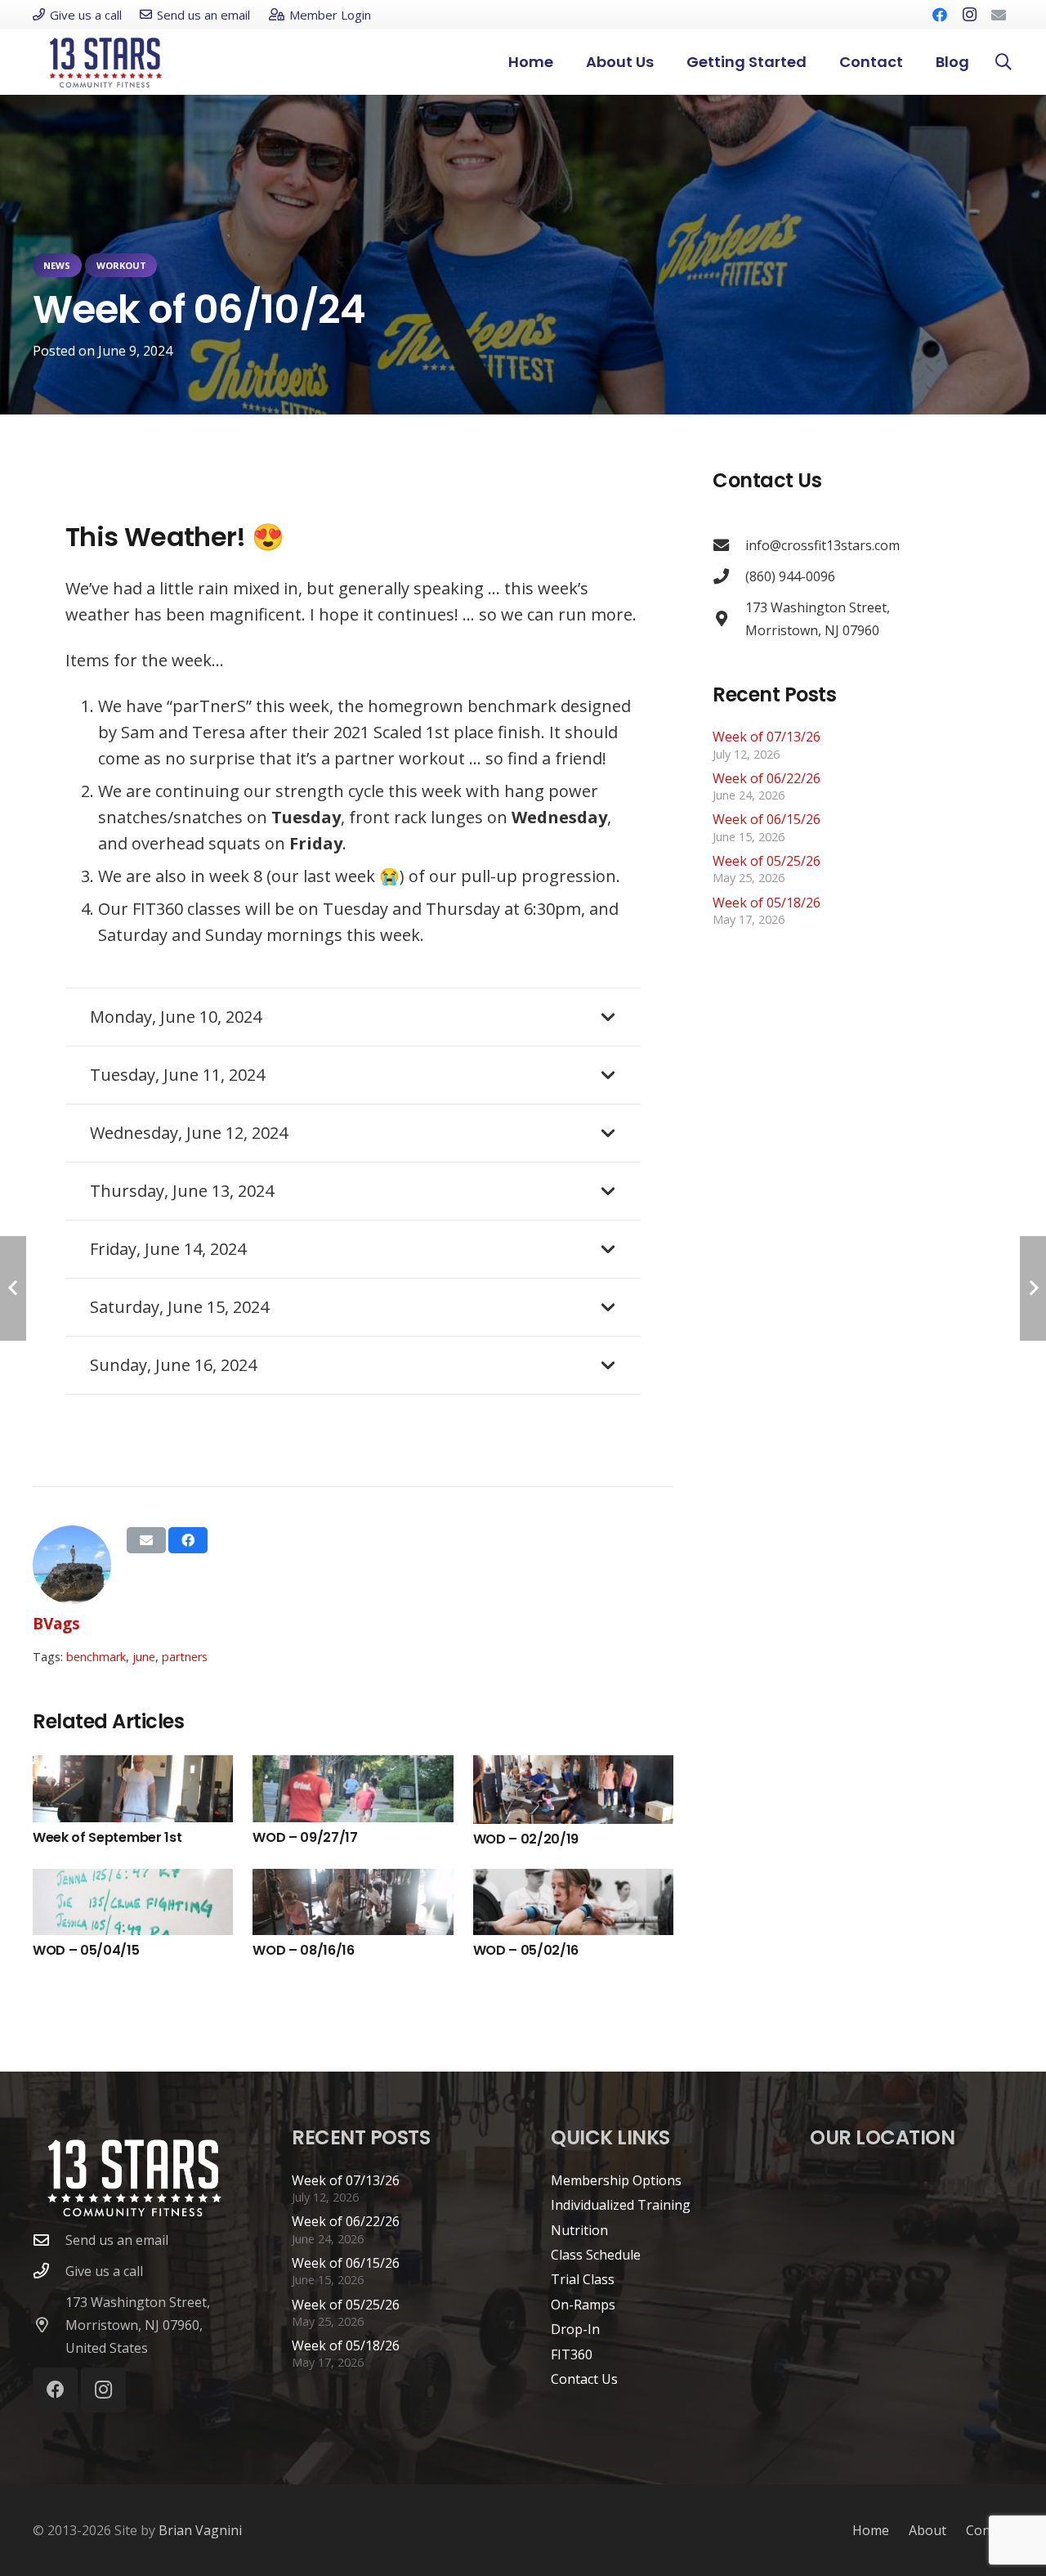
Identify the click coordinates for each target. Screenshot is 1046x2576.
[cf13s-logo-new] (105, 63)
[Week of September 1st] (133, 1789)
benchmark (96, 1657)
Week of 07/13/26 (767, 737)
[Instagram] (969, 15)
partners (185, 1657)
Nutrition (579, 2230)
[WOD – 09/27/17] (353, 1789)
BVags (56, 1623)
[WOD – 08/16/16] (353, 1902)
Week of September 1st (107, 1837)
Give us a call (104, 2271)
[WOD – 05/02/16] (573, 1902)
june (144, 1657)
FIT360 (572, 2354)
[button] (816, 62)
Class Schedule (596, 2255)
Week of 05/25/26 (767, 861)
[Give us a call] (49, 2271)
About (928, 2530)
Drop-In (575, 2329)
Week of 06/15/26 (767, 819)
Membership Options (616, 2180)
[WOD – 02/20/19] (573, 1790)
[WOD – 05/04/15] (133, 1902)
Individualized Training (621, 2205)
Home (871, 2530)
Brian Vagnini (200, 2530)
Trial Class (583, 2279)
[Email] (999, 15)
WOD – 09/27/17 (305, 1837)
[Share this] (188, 1540)
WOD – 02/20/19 (526, 1839)
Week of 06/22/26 (767, 778)
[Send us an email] (49, 2240)
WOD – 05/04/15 (86, 1950)
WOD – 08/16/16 (304, 1950)
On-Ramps (583, 2305)
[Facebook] (940, 15)
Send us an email (117, 2240)
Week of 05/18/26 (767, 903)
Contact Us (584, 2379)
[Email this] (146, 1540)
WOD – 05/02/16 (526, 1950)
